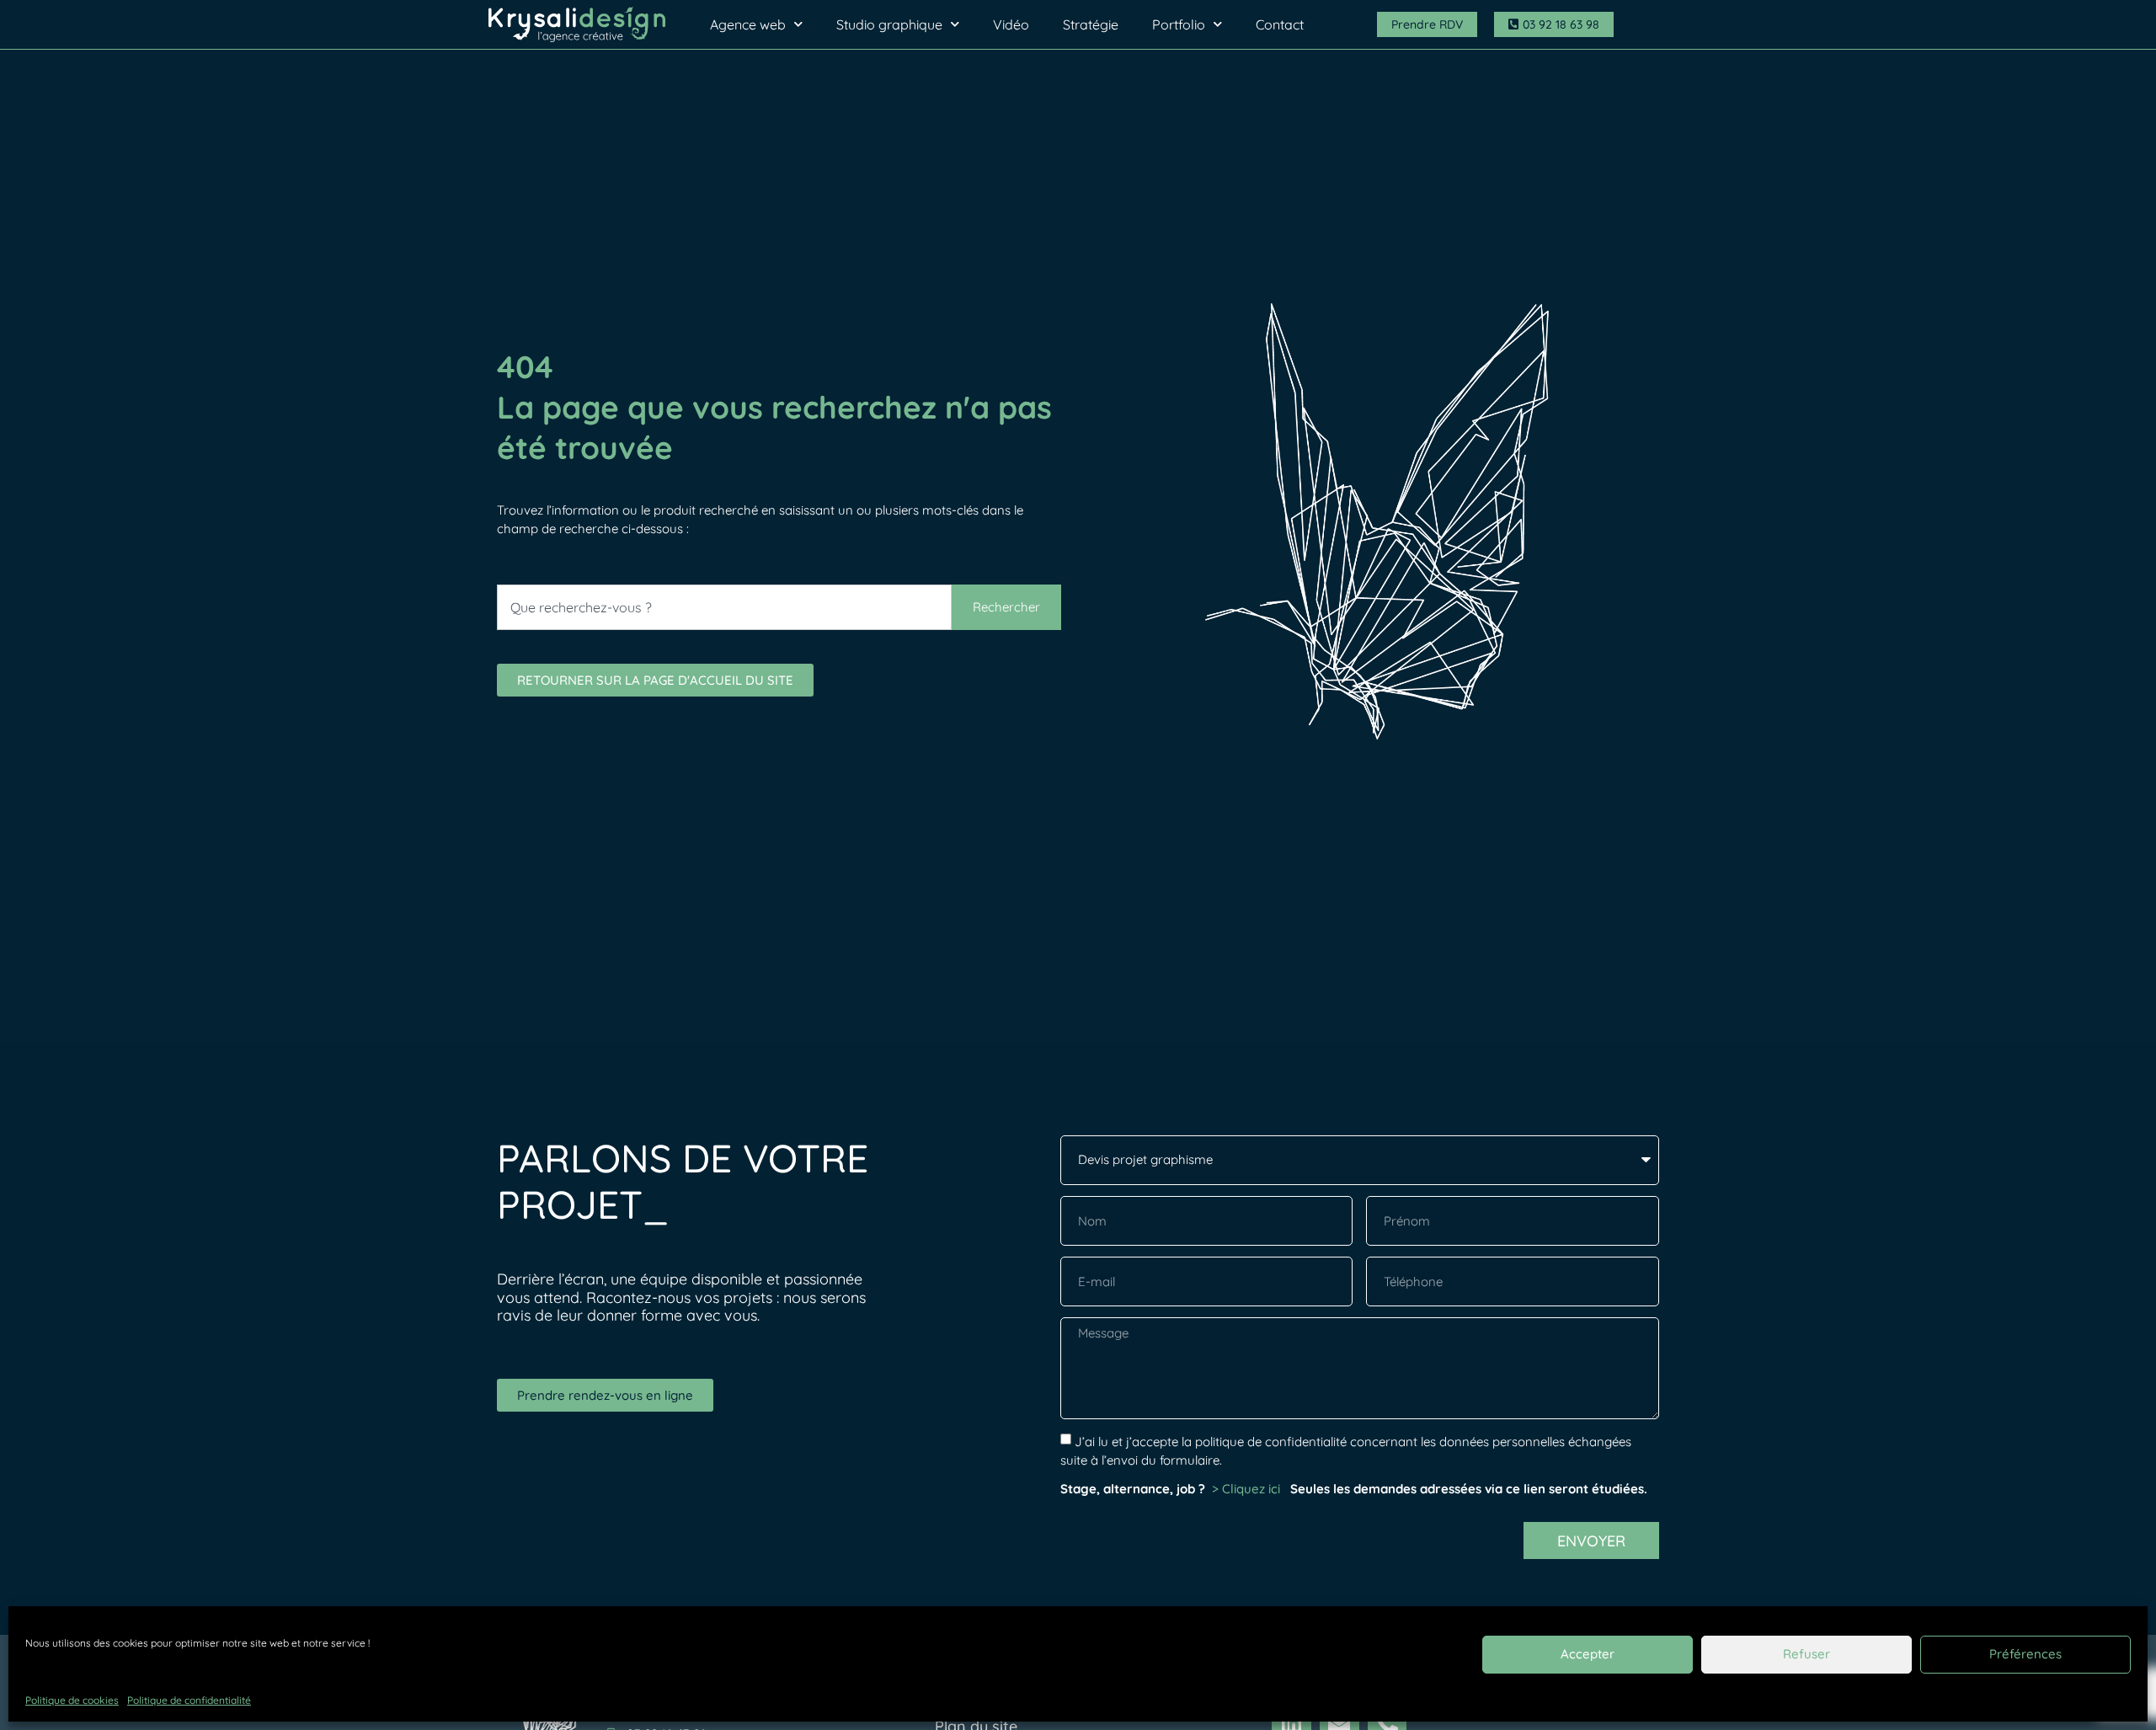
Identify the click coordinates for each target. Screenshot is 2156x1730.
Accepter (1588, 1654)
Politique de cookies (72, 1700)
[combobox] (724, 607)
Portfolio (1179, 24)
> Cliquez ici (1248, 1489)
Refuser (1806, 1654)
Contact (1280, 24)
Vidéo (1011, 24)
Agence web (748, 24)
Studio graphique (889, 24)
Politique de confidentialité (189, 1700)
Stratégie (1091, 24)
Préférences (2025, 1654)
